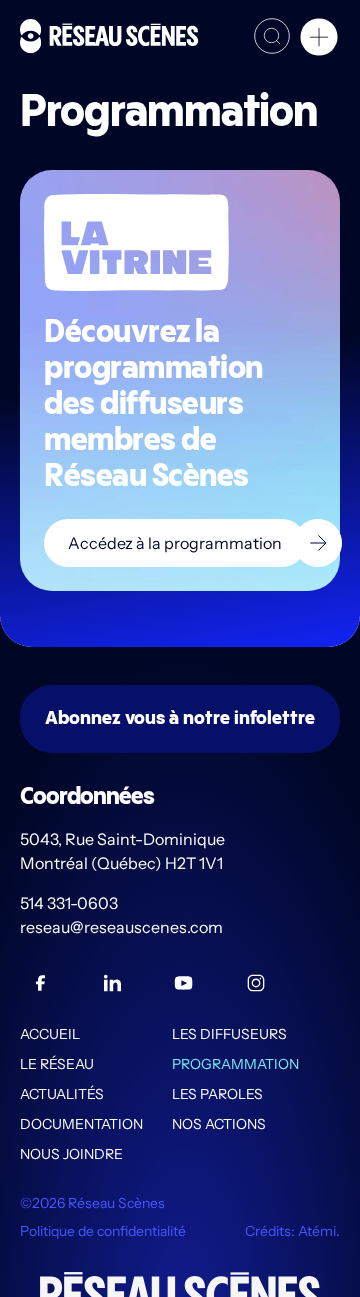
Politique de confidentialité (103, 1231)
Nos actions (219, 1124)
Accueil (50, 1034)
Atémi (317, 1231)
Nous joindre (71, 1154)
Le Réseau (57, 1064)
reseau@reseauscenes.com (123, 927)
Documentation (81, 1124)
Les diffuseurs (229, 1034)
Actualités (62, 1094)
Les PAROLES (217, 1094)
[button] (319, 40)
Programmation (235, 1064)
